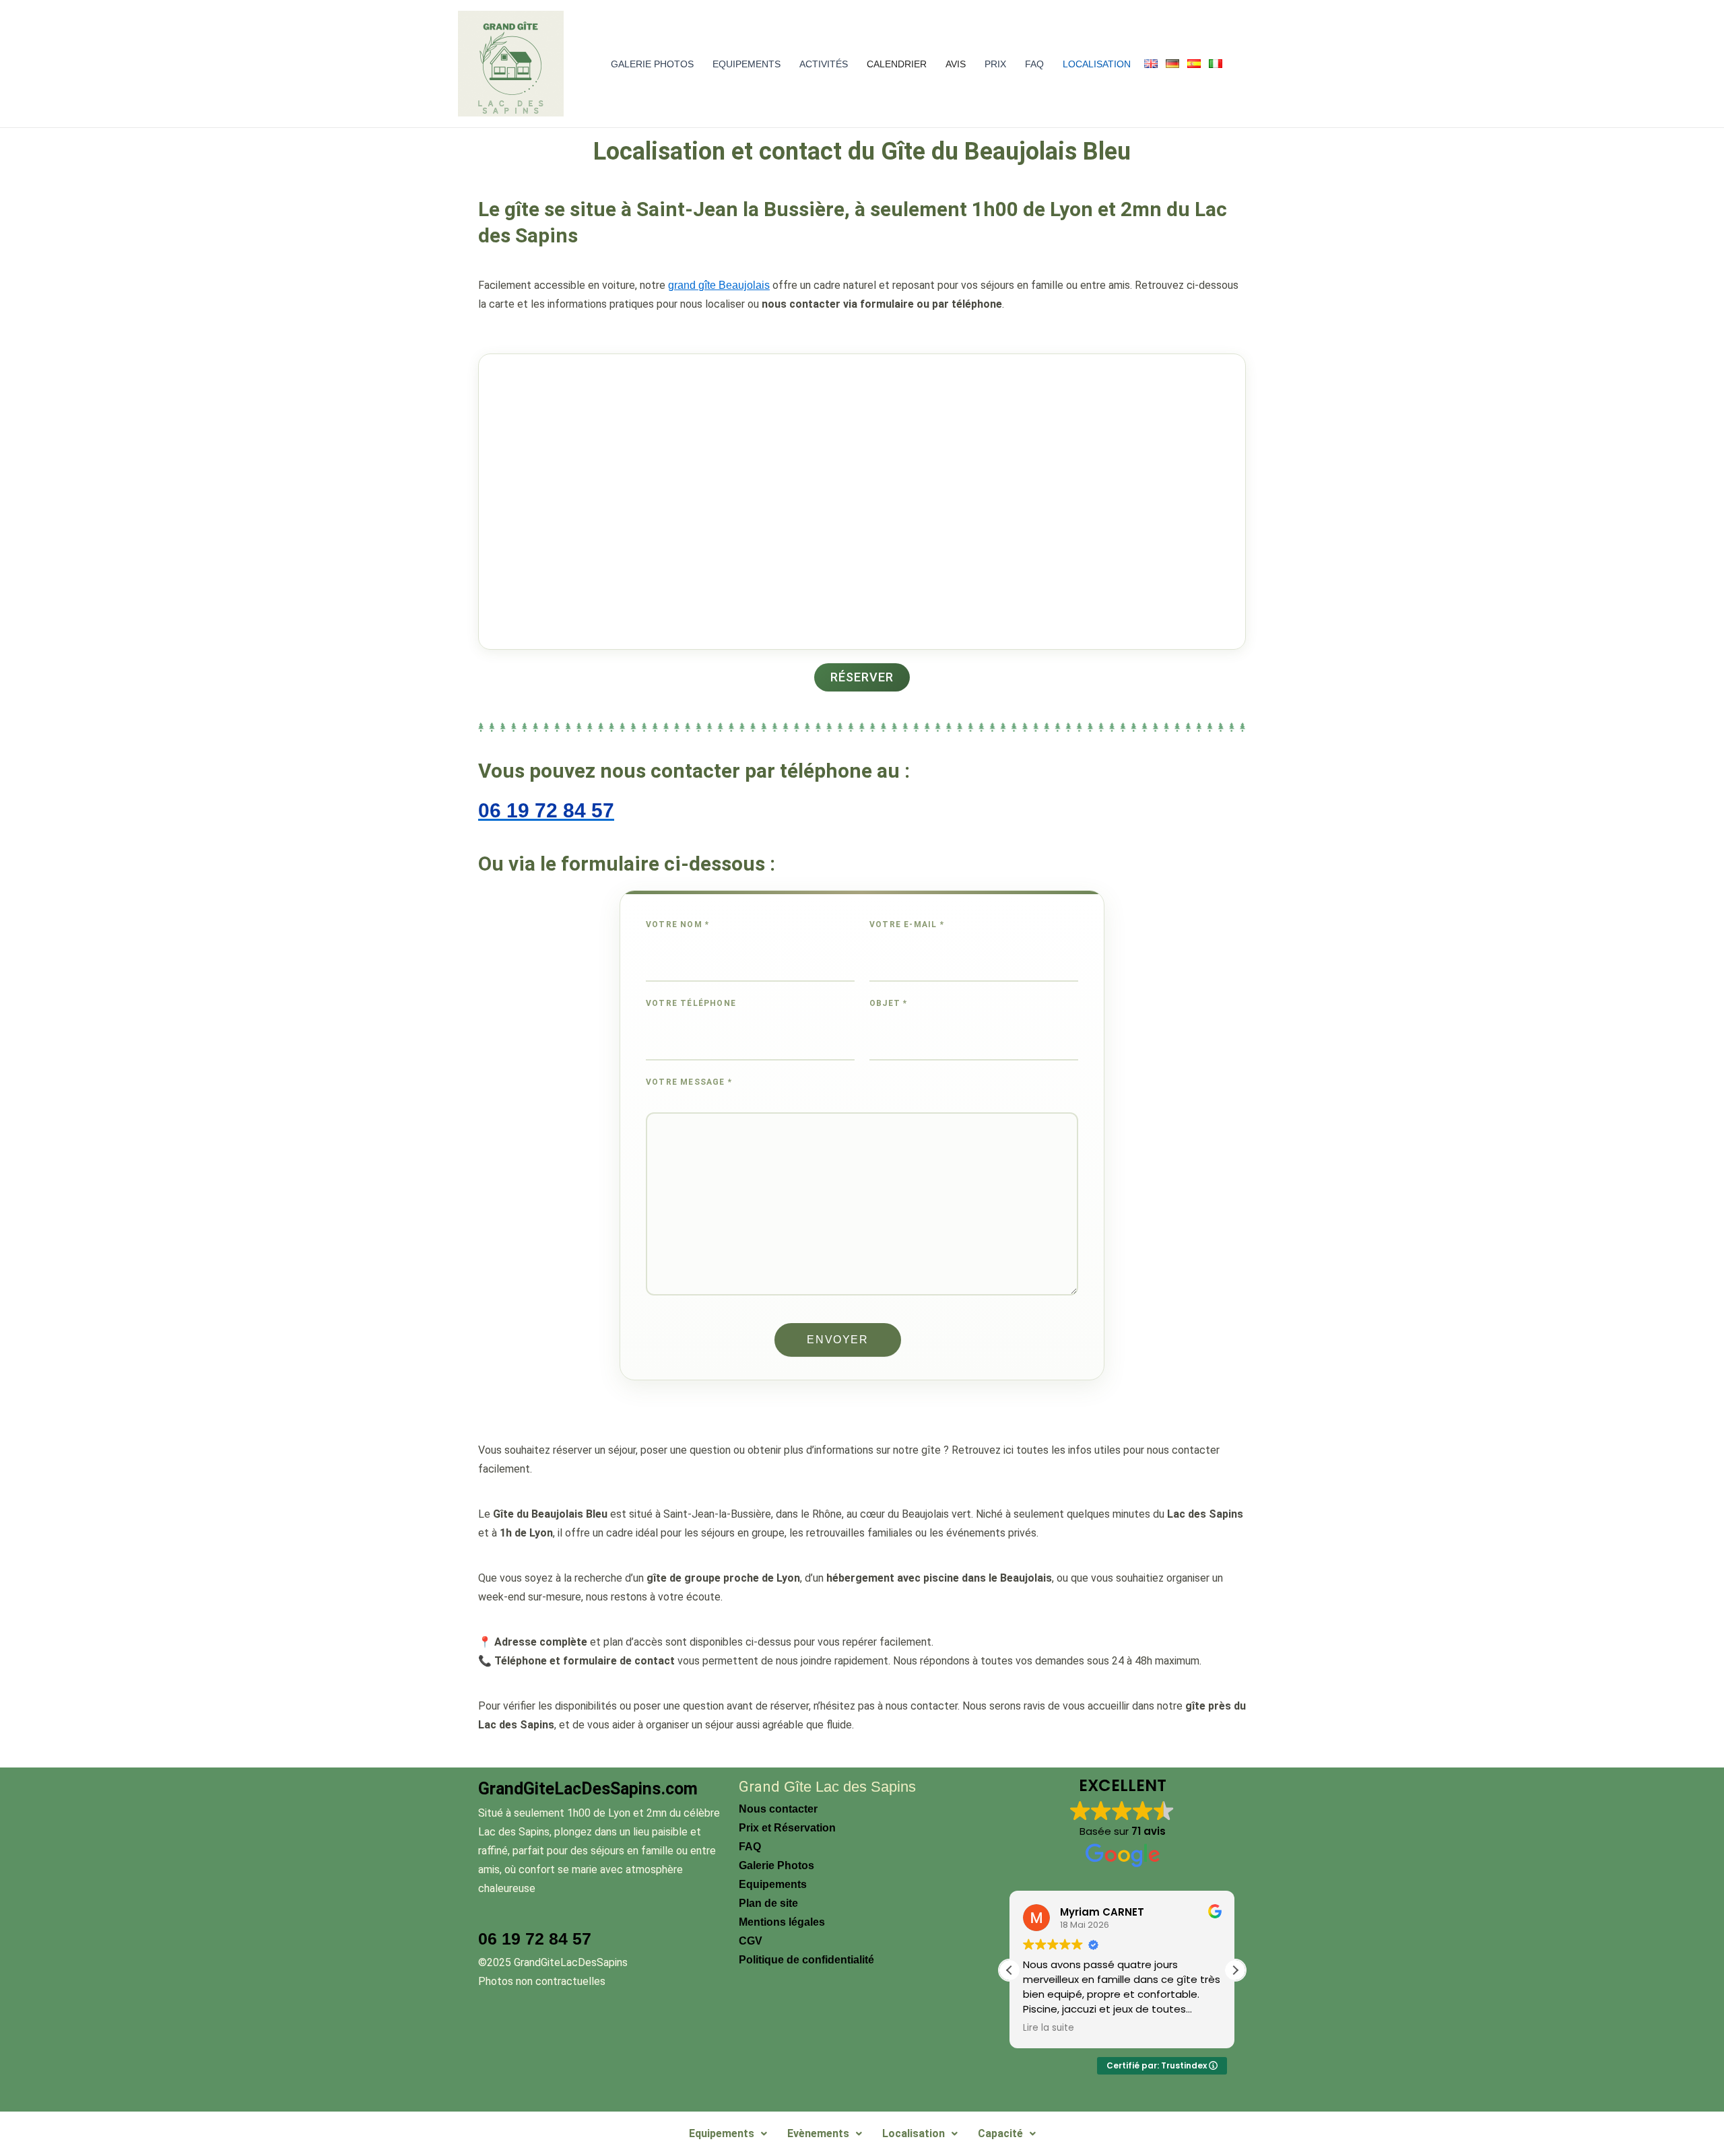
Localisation (1097, 64)
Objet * (888, 1003)
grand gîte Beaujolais (719, 285)
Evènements (818, 2133)
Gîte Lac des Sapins (848, 1787)
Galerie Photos (652, 64)
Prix (995, 64)
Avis (956, 64)
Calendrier (897, 64)
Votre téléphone (691, 1003)
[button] (1235, 1970)
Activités (824, 64)
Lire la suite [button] (1049, 2028)
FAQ (1034, 64)
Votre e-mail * (907, 924)
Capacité (1000, 2133)
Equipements (747, 64)
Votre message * (689, 1082)
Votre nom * (677, 924)
